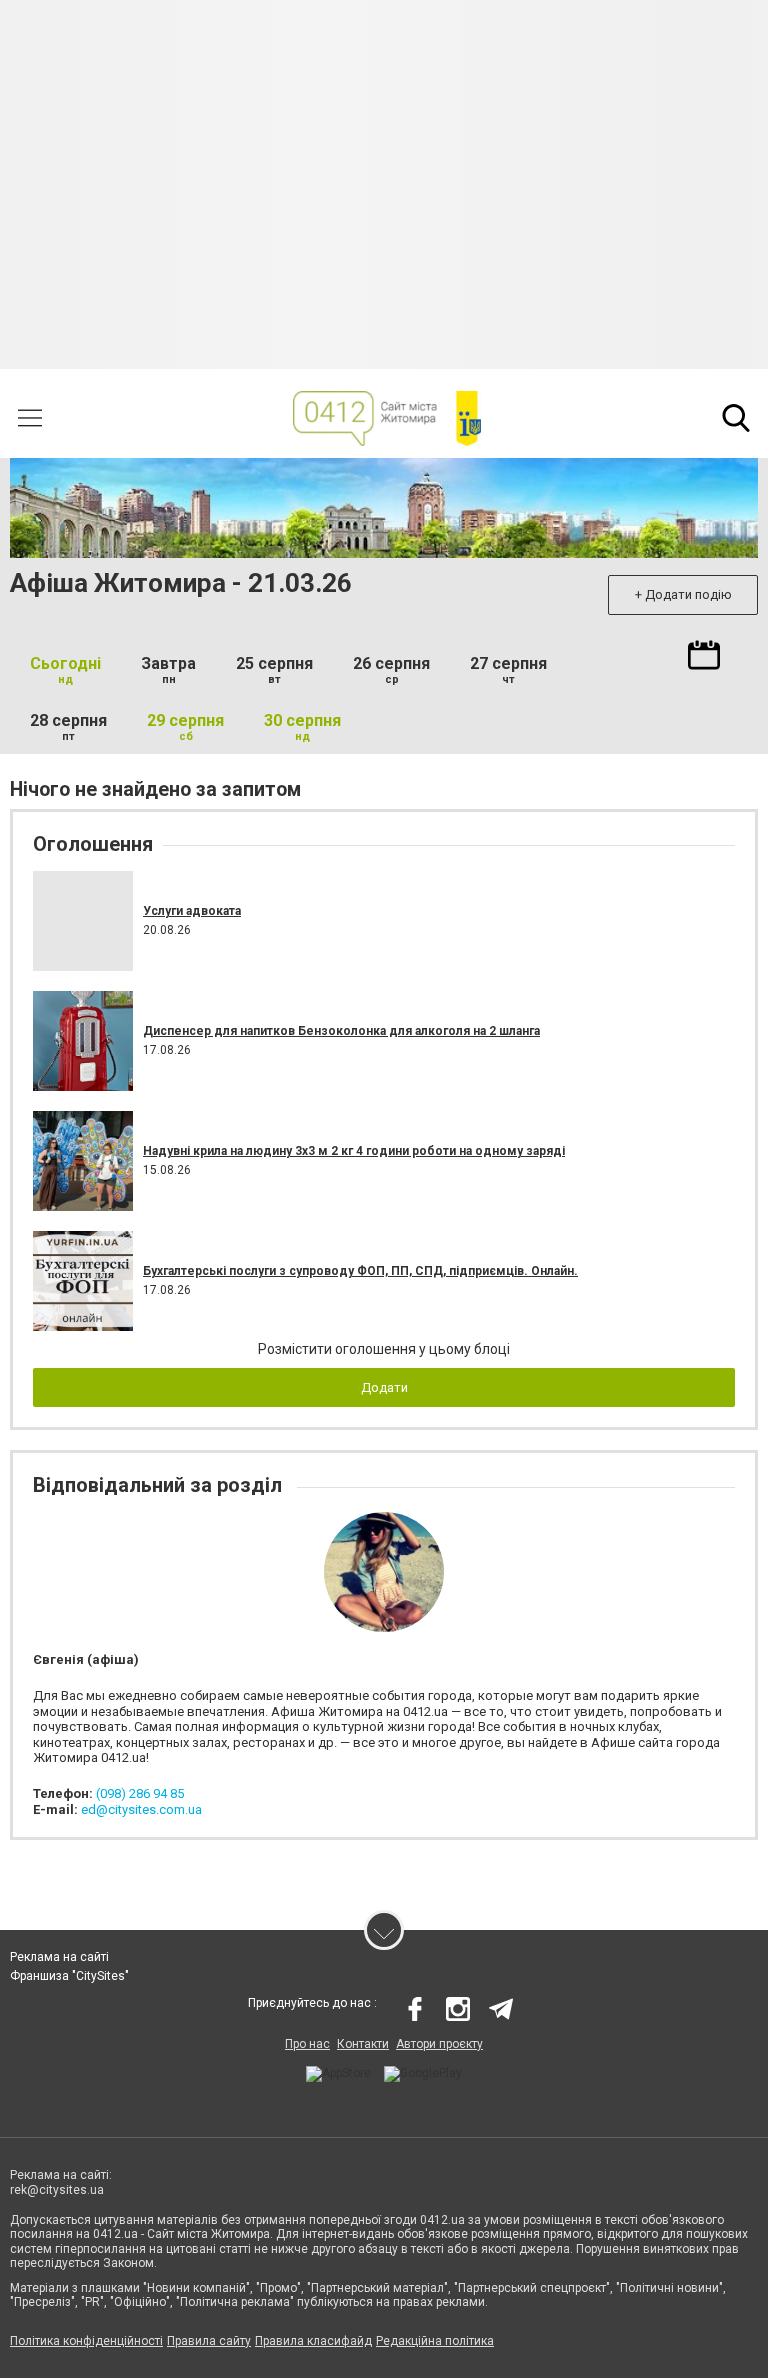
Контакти (363, 2044)
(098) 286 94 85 (140, 1793)
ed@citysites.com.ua (141, 1809)
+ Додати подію (683, 594)
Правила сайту (209, 2341)
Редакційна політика (435, 2341)
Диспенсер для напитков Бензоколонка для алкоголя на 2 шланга (341, 1031)
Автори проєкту (439, 2044)
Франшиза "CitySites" (69, 1976)
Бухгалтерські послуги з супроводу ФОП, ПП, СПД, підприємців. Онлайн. (360, 1271)
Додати (384, 1387)
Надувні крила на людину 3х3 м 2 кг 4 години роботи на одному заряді (354, 1151)
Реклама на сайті (59, 1957)
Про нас (307, 2044)
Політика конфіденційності (86, 2341)
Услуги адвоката (192, 911)
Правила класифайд (313, 2341)
